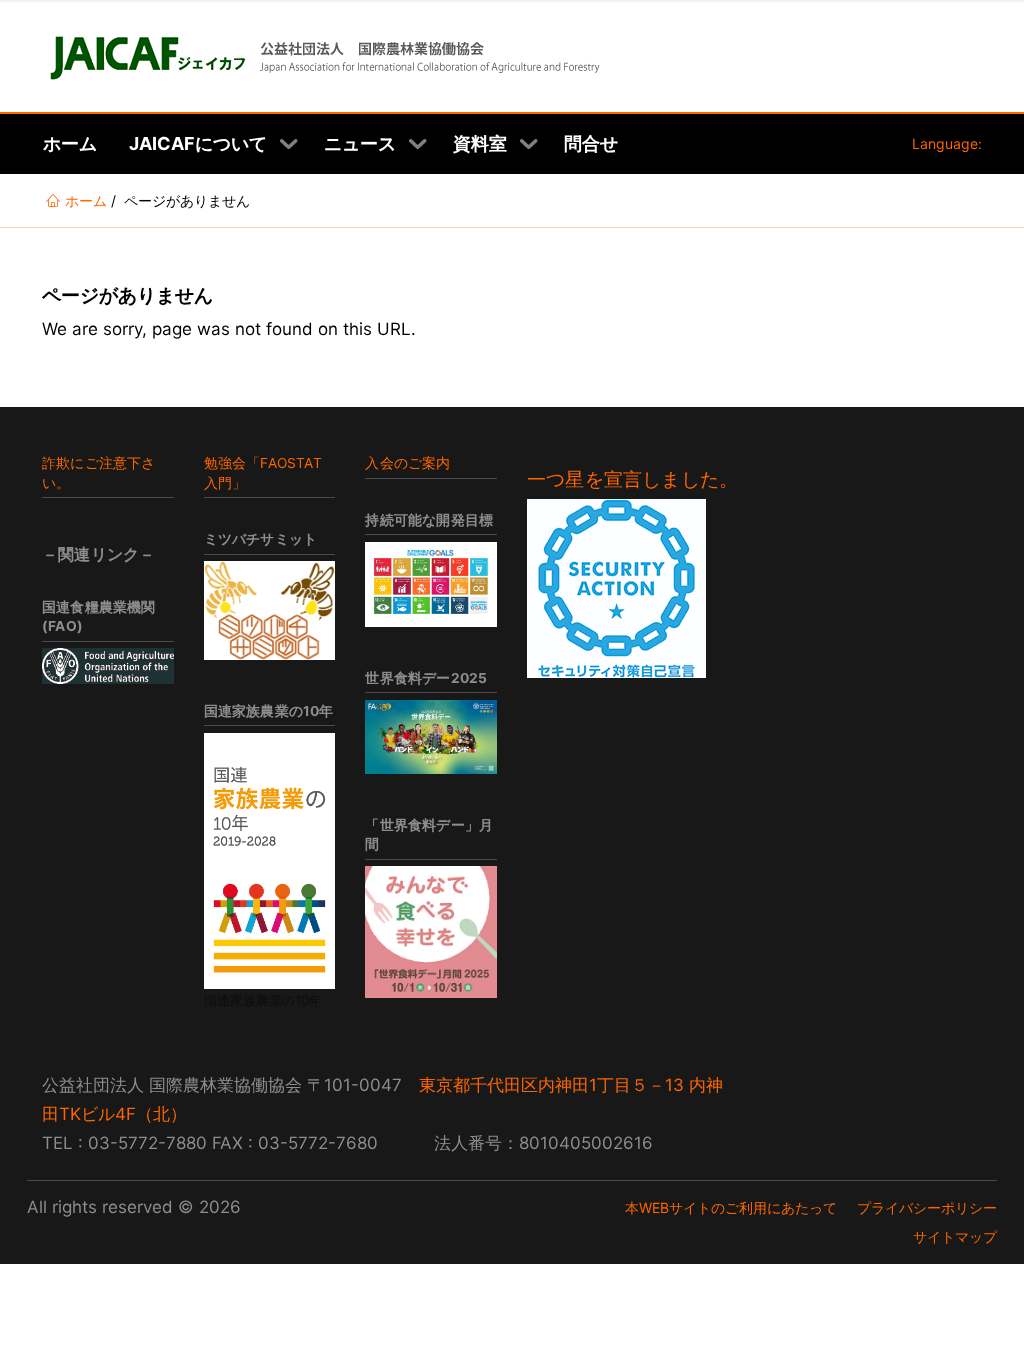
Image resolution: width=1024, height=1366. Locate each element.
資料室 (480, 143)
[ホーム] (323, 57)
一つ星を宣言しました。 (632, 479)
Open (289, 144)
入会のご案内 (407, 463)
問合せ (591, 143)
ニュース (360, 143)
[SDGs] (431, 584)
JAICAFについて (198, 143)
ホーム (70, 143)
